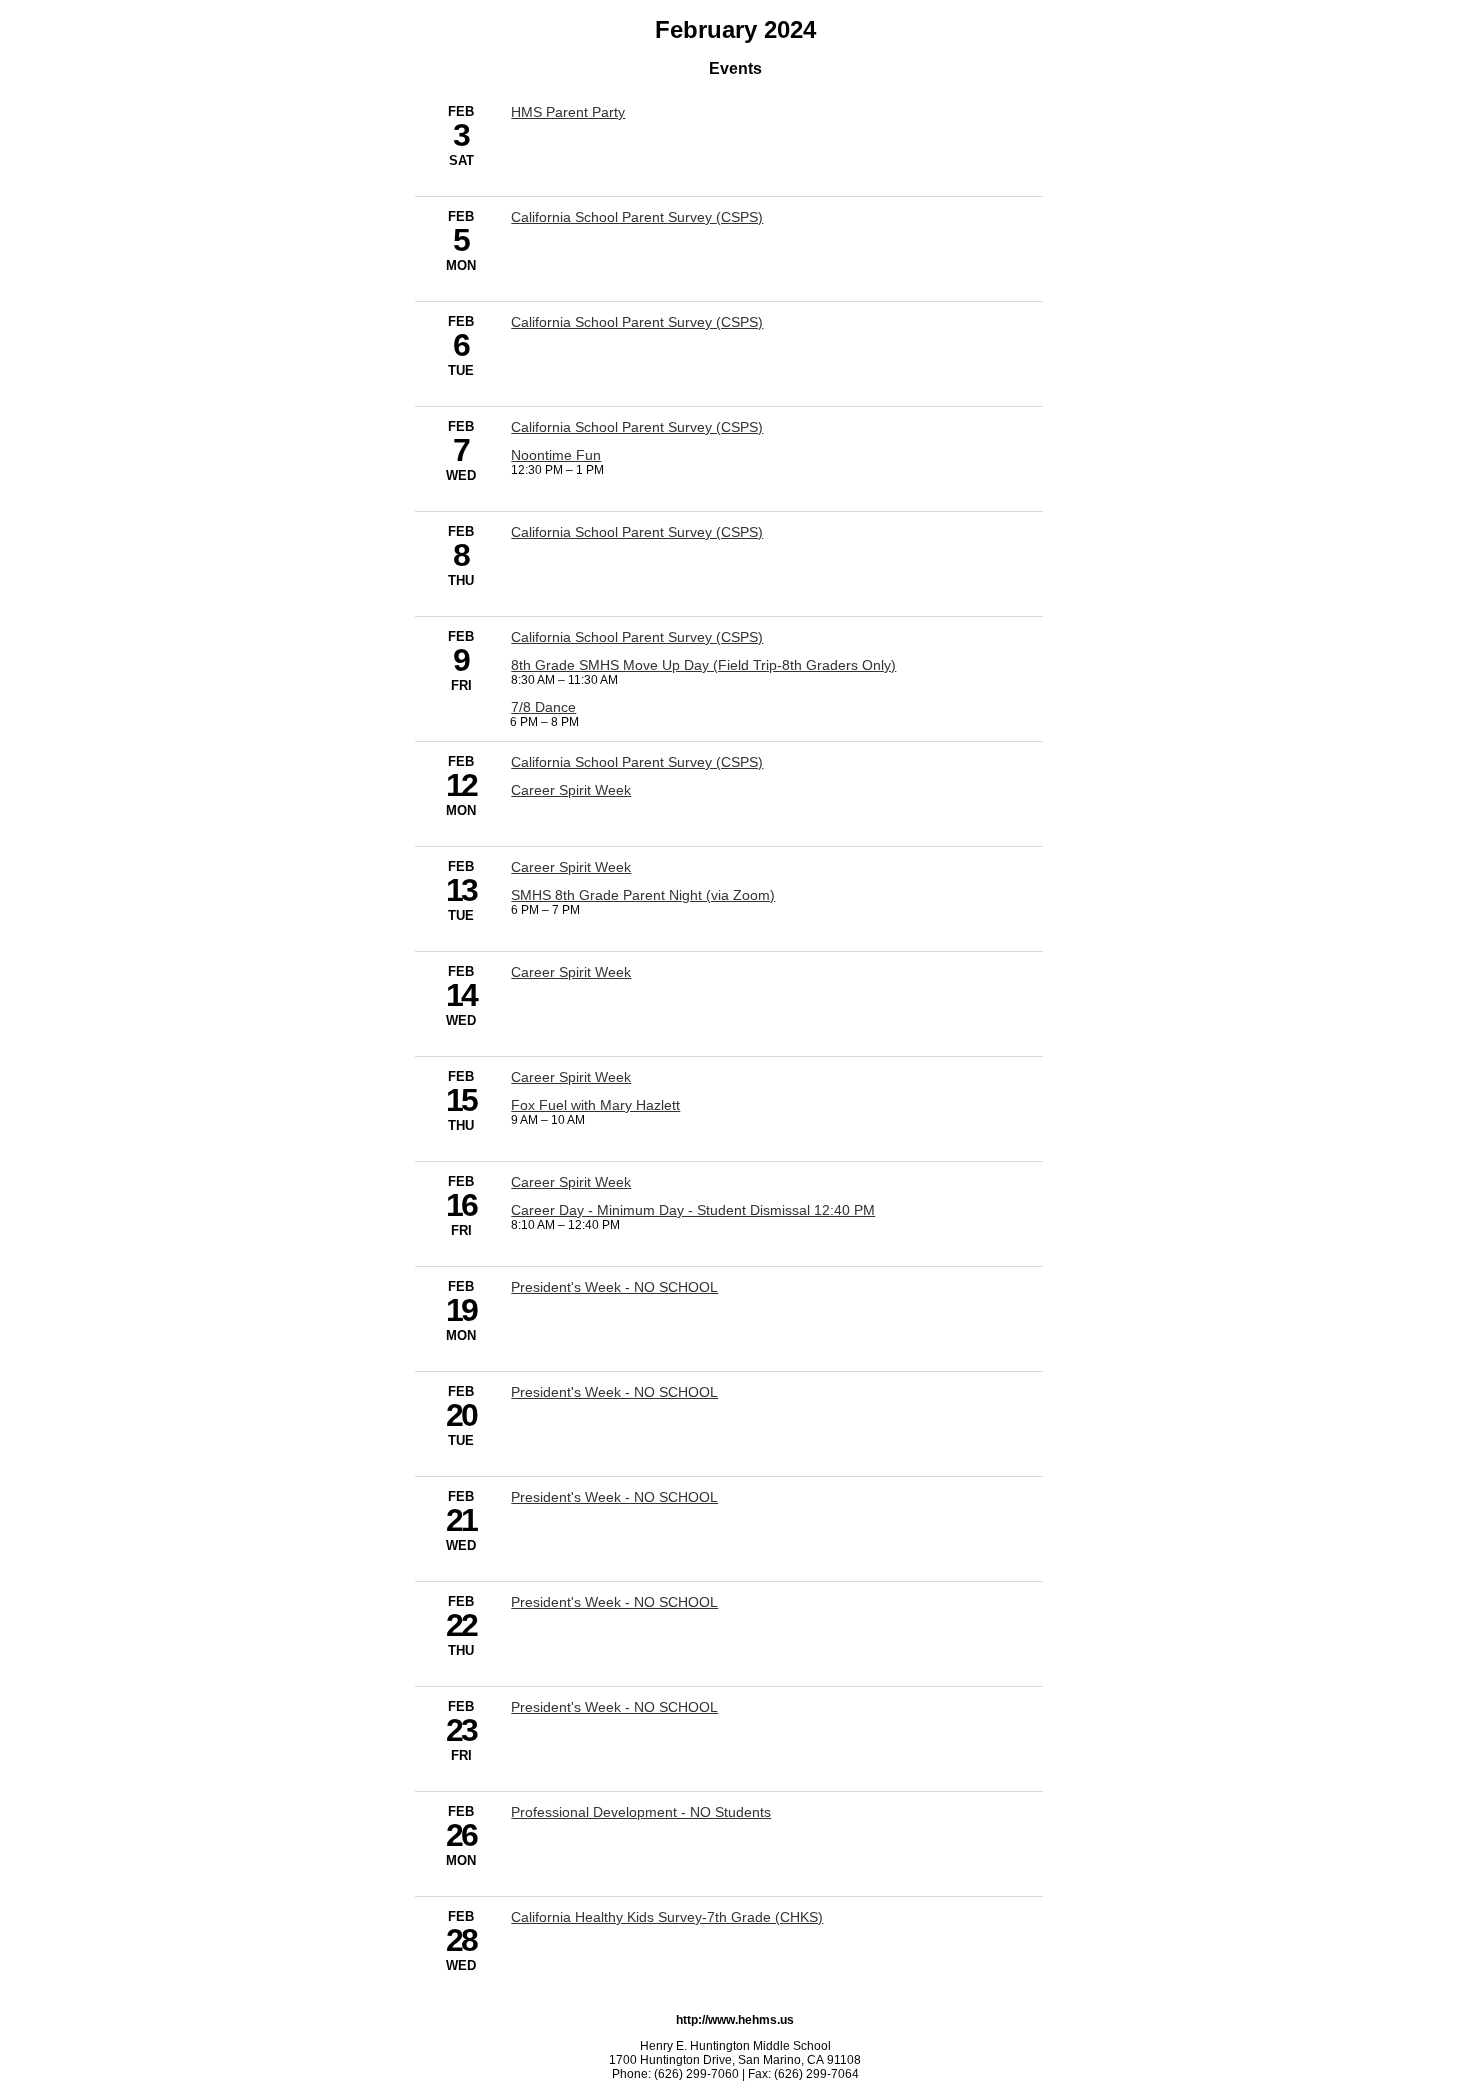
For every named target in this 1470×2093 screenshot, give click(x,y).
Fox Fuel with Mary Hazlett (595, 1105)
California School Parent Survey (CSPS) (637, 217)
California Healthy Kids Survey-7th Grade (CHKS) (667, 1917)
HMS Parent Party (568, 112)
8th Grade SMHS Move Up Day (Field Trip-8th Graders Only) (703, 665)
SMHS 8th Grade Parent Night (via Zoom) (643, 895)
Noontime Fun (556, 455)
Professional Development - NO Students (641, 1812)
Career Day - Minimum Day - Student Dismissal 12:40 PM (693, 1210)
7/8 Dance (543, 707)
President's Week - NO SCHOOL (614, 1287)
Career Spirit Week (571, 790)
